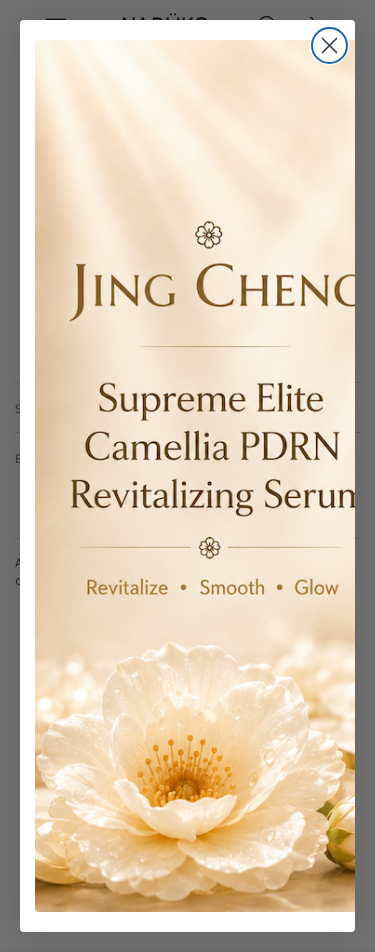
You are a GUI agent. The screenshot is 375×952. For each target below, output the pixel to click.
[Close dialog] (329, 45)
